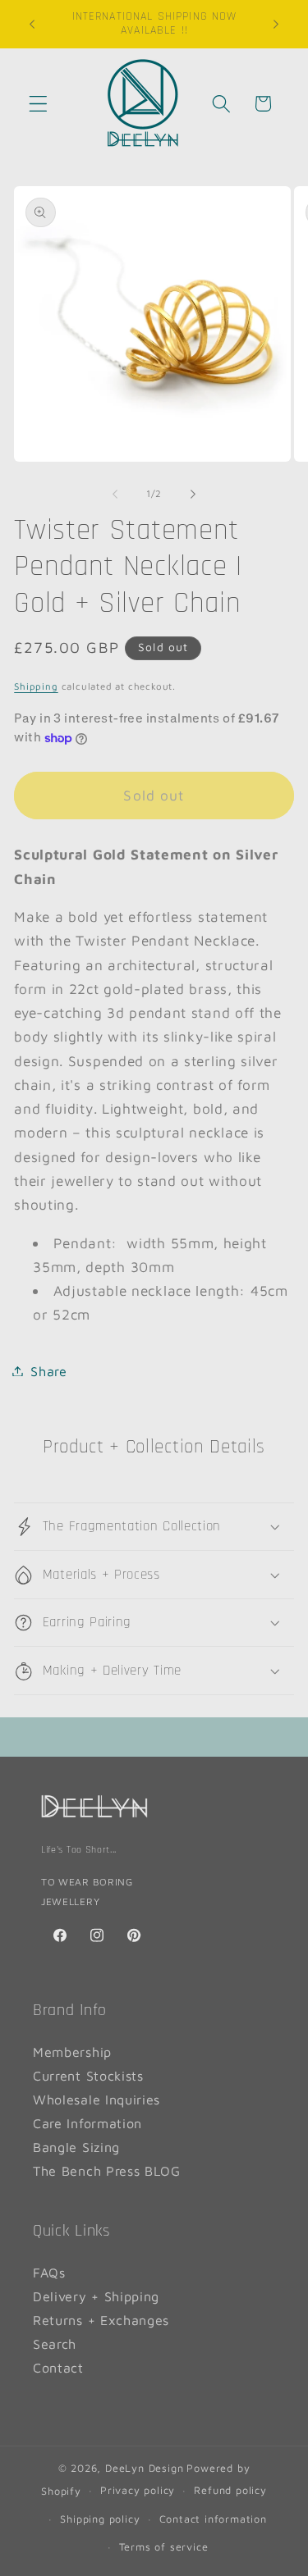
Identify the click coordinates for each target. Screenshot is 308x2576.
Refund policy (230, 2490)
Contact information (213, 2519)
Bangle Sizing (76, 2147)
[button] (38, 104)
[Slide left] (115, 495)
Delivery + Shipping (96, 2296)
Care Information (87, 2123)
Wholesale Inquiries (97, 2099)
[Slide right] (193, 495)
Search (55, 2343)
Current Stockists (88, 2075)
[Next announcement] (276, 24)
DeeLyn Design (144, 2468)
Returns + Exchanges (101, 2320)
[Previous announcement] (32, 24)
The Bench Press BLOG (107, 2170)
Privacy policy (138, 2490)
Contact (58, 2367)
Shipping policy (100, 2519)
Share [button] (48, 1371)
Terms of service (164, 2547)
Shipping (36, 686)
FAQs (49, 2272)
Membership (72, 2052)
